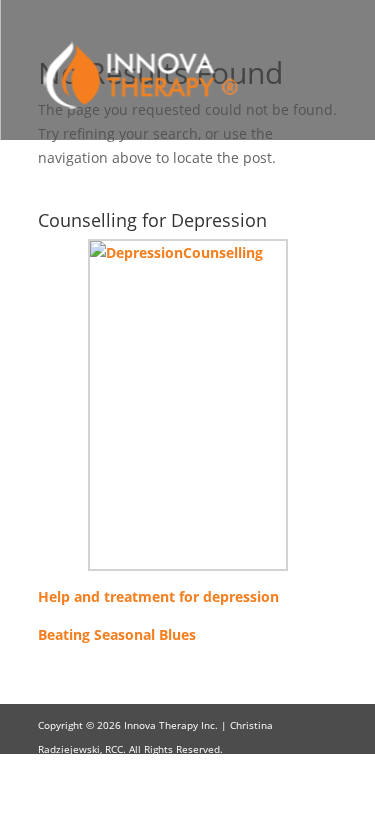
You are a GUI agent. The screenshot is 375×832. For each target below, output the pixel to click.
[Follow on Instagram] (322, 808)
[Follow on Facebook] (282, 808)
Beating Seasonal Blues (117, 634)
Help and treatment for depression (158, 596)
